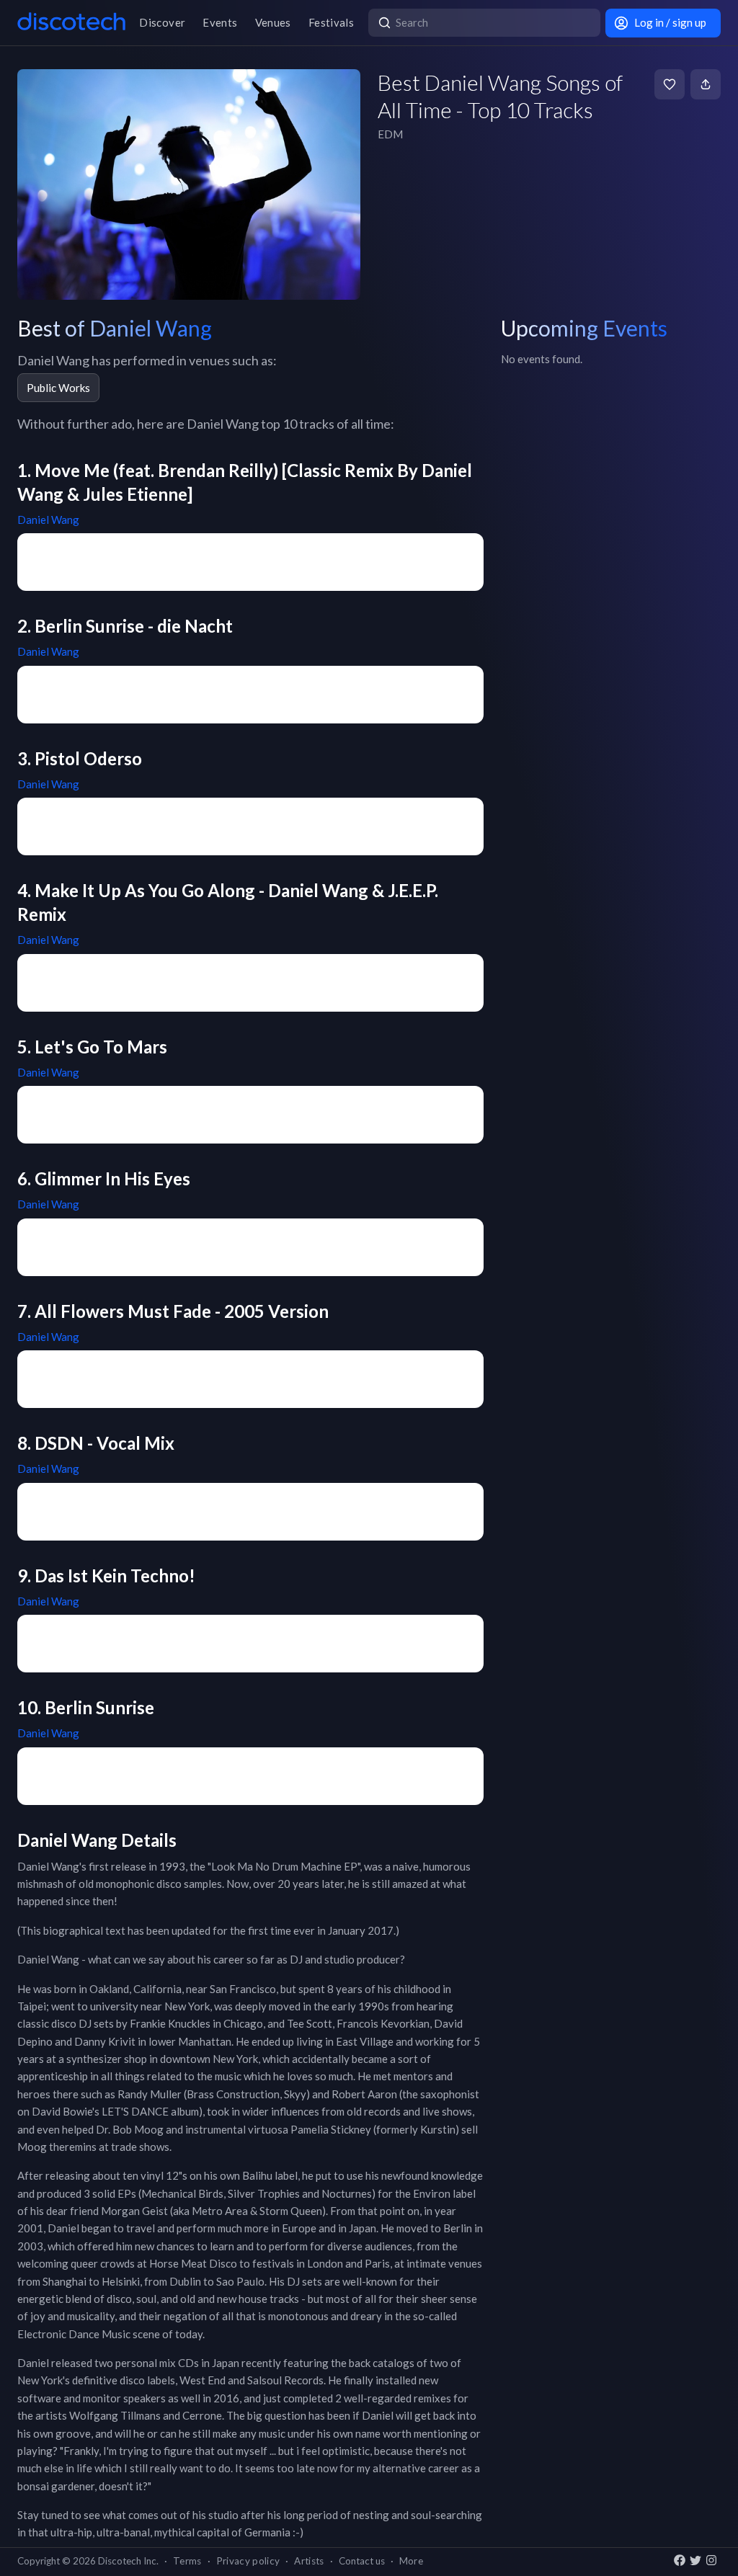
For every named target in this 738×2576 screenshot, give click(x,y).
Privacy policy (248, 2561)
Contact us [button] (362, 2561)
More (411, 2561)
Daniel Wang (48, 520)
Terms (187, 2561)
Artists (309, 2561)
